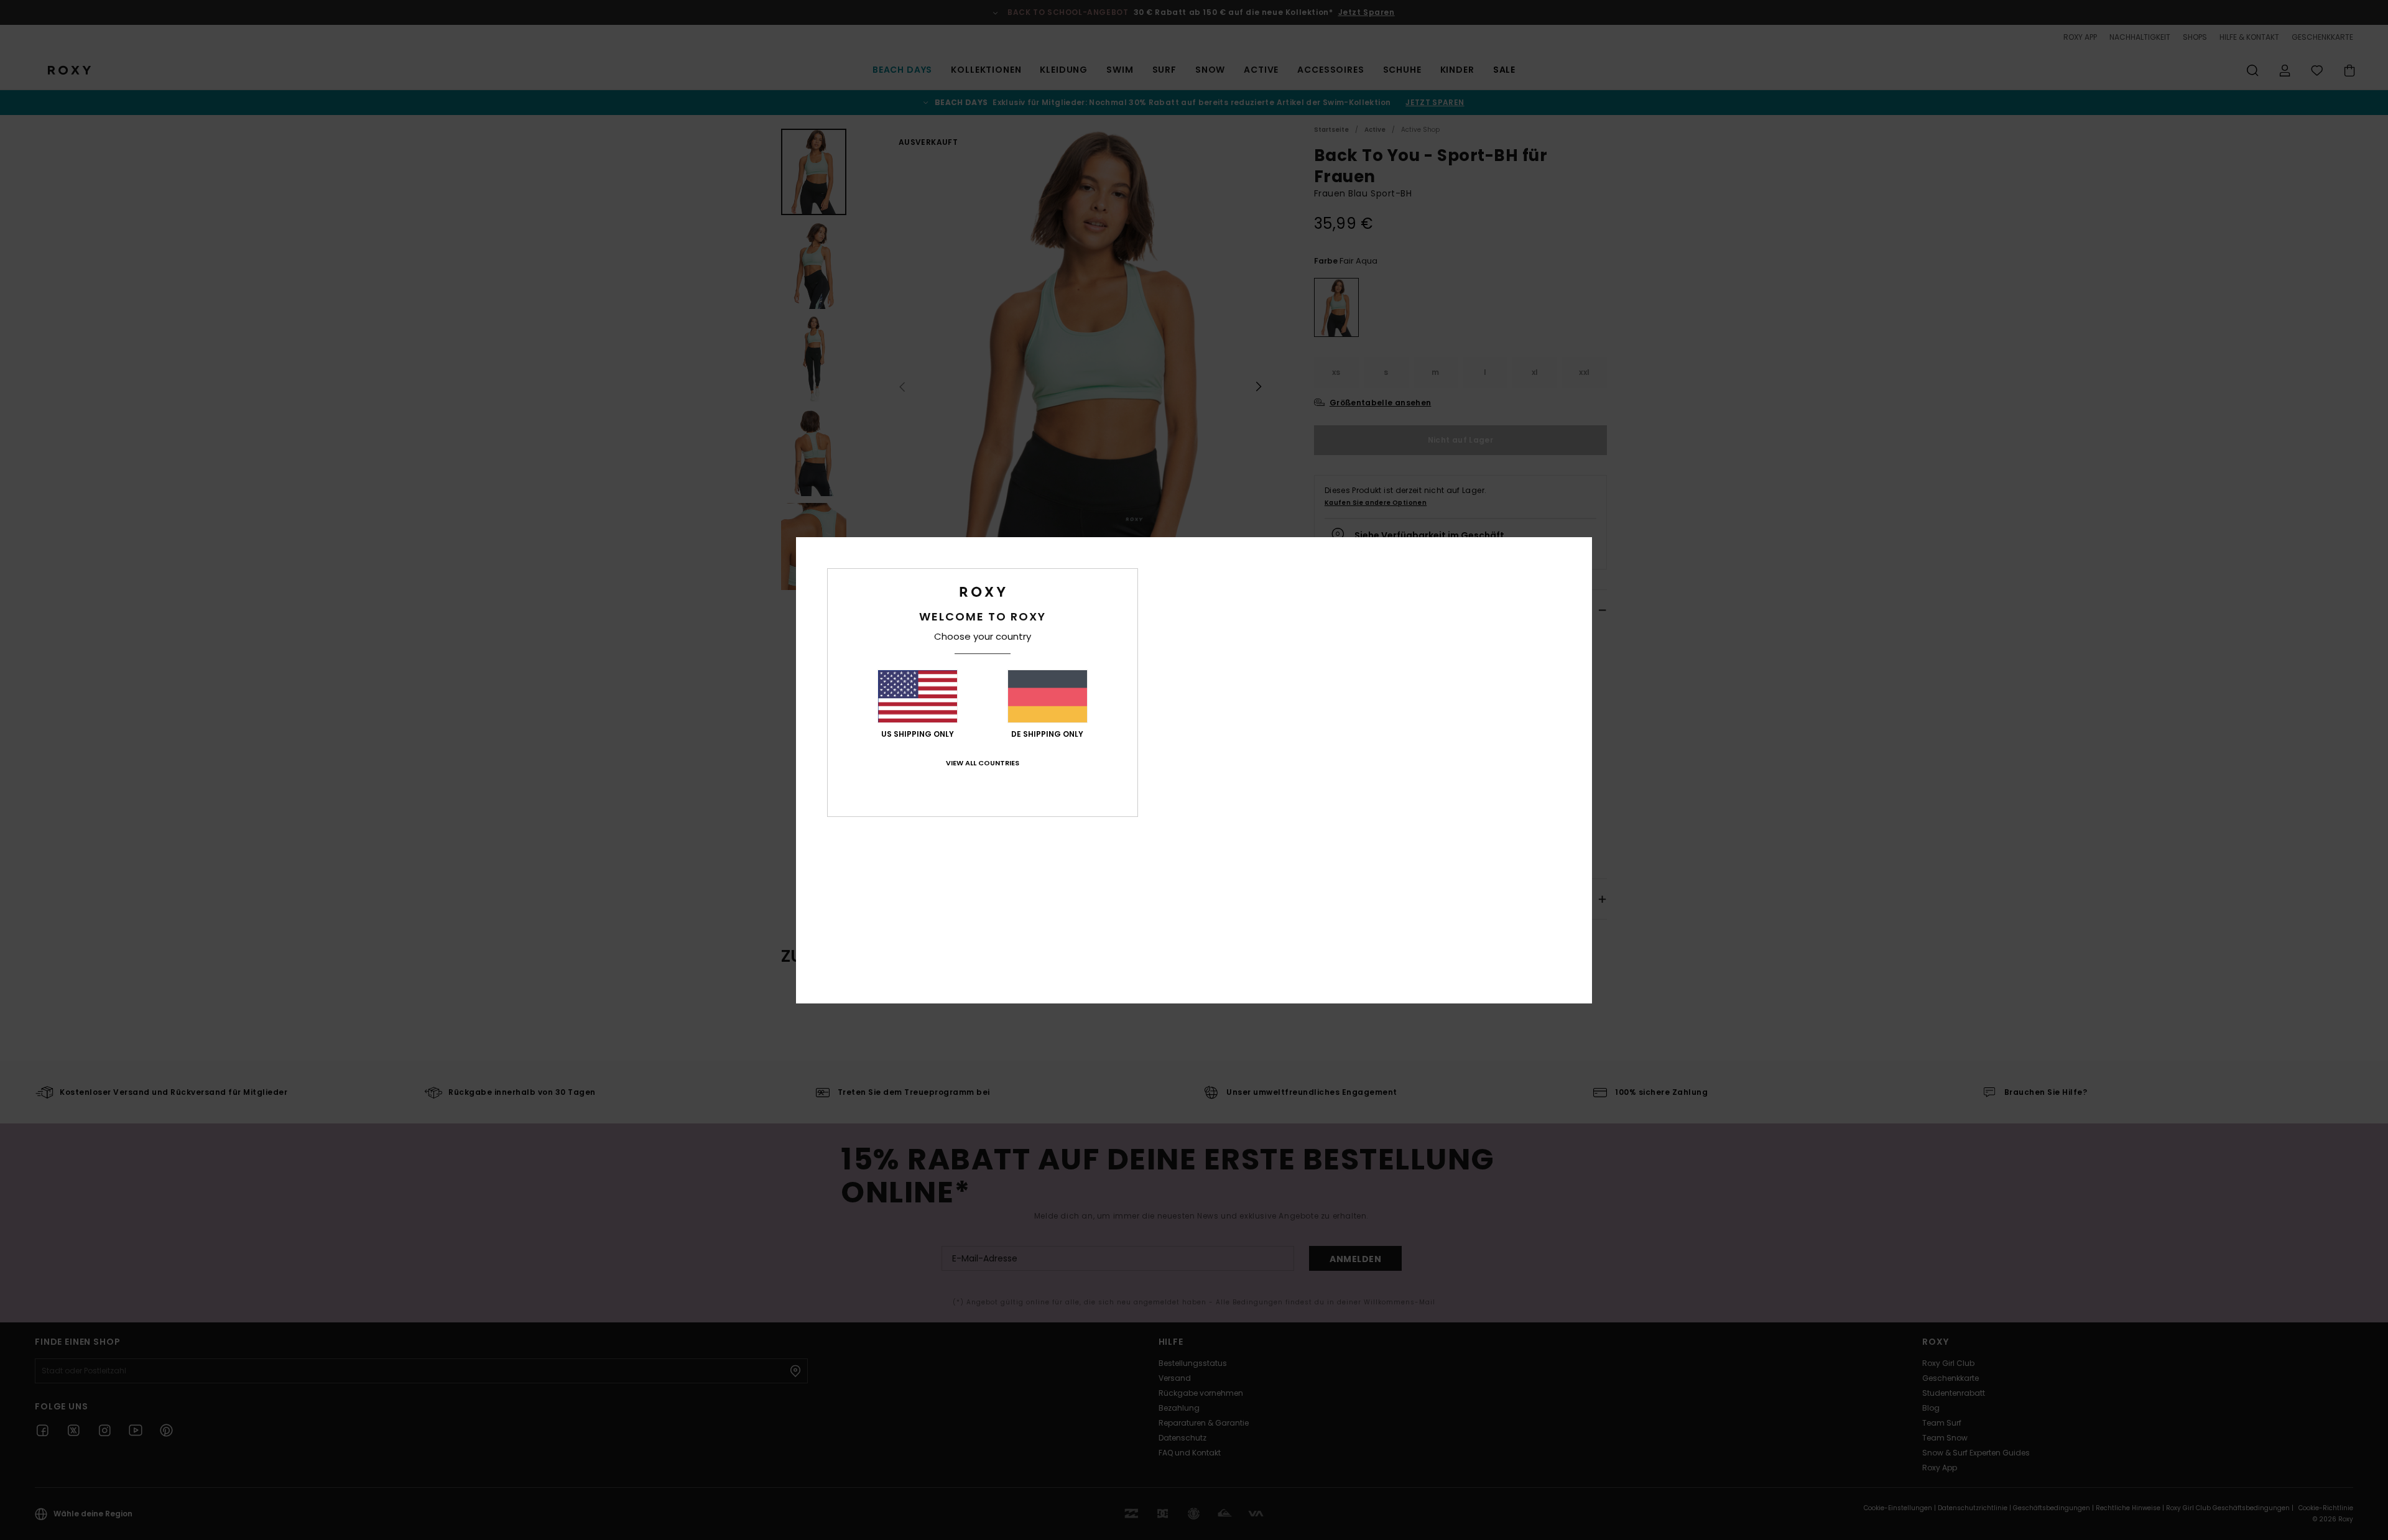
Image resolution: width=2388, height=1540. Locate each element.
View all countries (983, 763)
